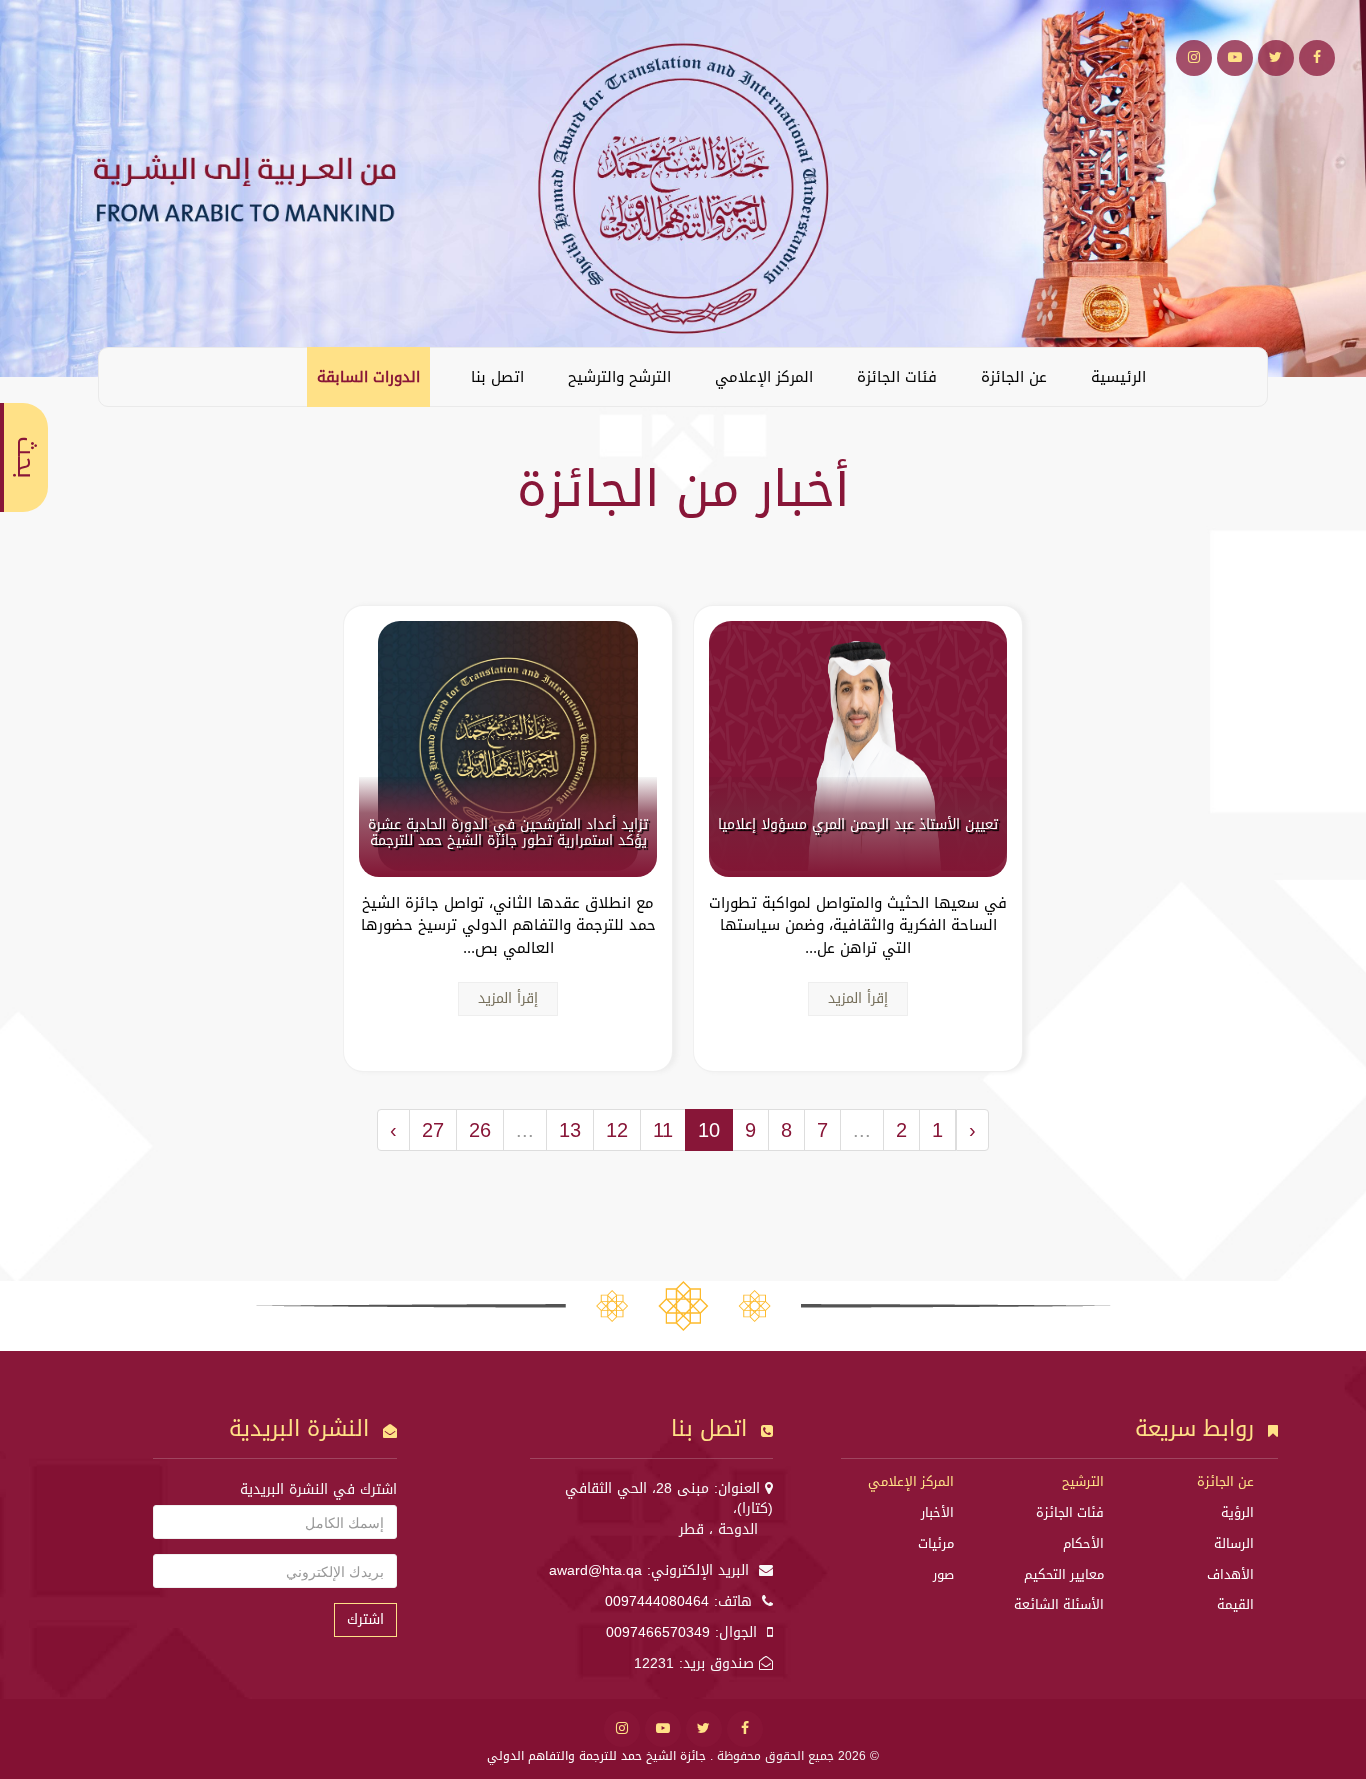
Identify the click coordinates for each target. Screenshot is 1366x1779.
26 (480, 1130)
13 (570, 1130)
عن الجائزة (1014, 377)
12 (617, 1130)
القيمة (1235, 1604)
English (129, 376)
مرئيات (936, 1543)
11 (663, 1130)
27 (433, 1130)
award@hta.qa (595, 1570)
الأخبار (937, 1512)
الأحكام (1083, 1543)
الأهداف (1230, 1574)
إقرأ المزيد (858, 998)
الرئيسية (1118, 377)
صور (943, 1574)
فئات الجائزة (897, 377)
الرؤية (1237, 1512)
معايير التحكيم (1064, 1574)
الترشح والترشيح (619, 377)
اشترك (365, 1619)
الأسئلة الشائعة (1059, 1604)
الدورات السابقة (368, 377)
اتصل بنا (497, 377)
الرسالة (1234, 1543)
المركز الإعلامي (764, 377)
